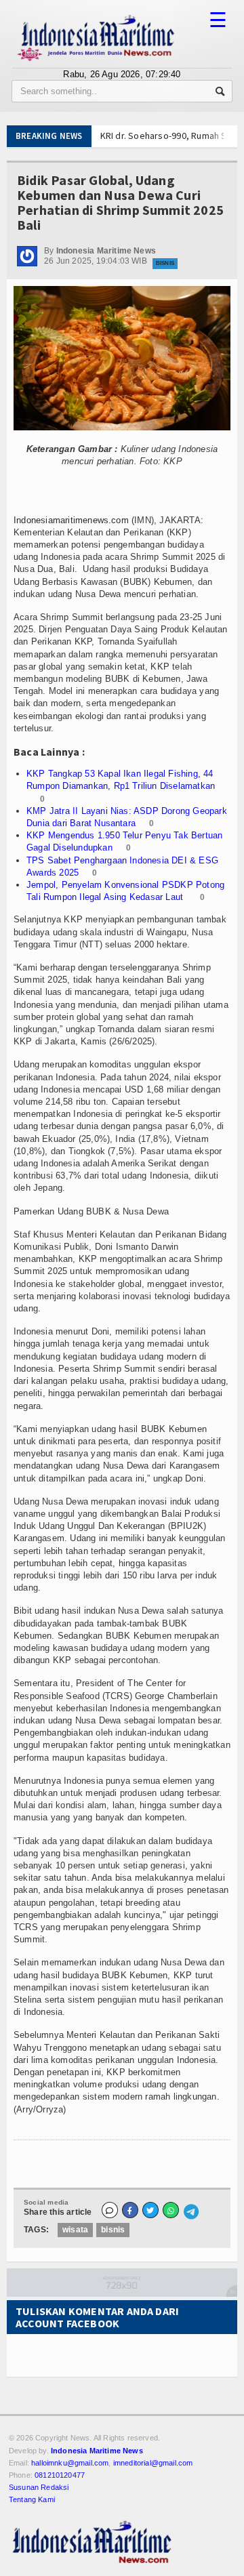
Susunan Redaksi (39, 2487)
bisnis (113, 2230)
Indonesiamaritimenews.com (71, 520)
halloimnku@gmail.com (70, 2463)
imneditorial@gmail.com (153, 2463)
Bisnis (165, 263)
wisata (75, 2230)
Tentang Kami (32, 2499)
